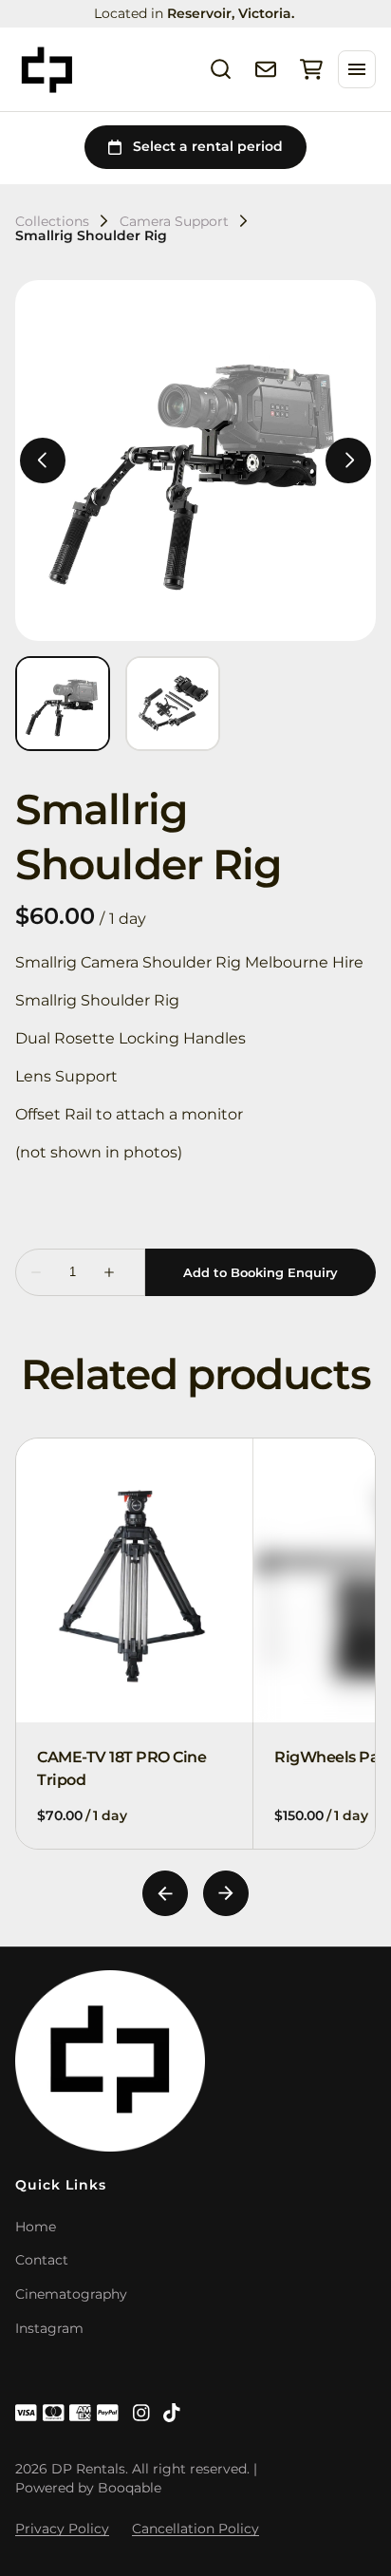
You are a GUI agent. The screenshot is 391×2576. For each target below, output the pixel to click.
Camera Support (174, 221)
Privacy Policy (62, 2529)
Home (36, 2227)
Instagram (49, 2328)
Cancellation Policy (195, 2529)
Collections (52, 221)
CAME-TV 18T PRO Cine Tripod (121, 1767)
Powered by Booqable (88, 2488)
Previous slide (165, 1893)
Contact (42, 2260)
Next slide (226, 1893)
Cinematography (71, 2294)
